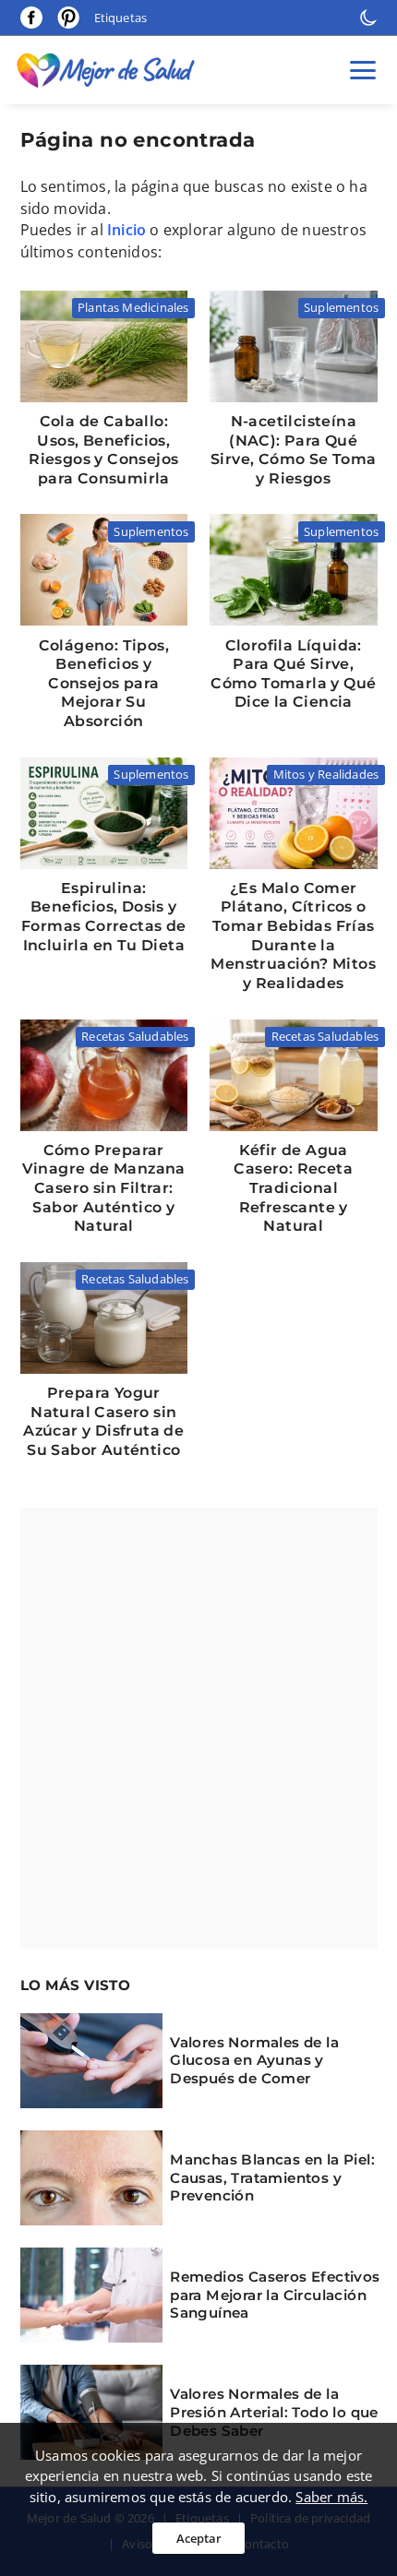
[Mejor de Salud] (110, 70)
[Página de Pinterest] (68, 17)
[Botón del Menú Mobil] (363, 70)
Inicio (126, 230)
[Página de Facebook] (31, 18)
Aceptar (199, 2538)
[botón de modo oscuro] (368, 18)
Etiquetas (121, 18)
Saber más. (331, 2497)
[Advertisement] (198, 1728)
